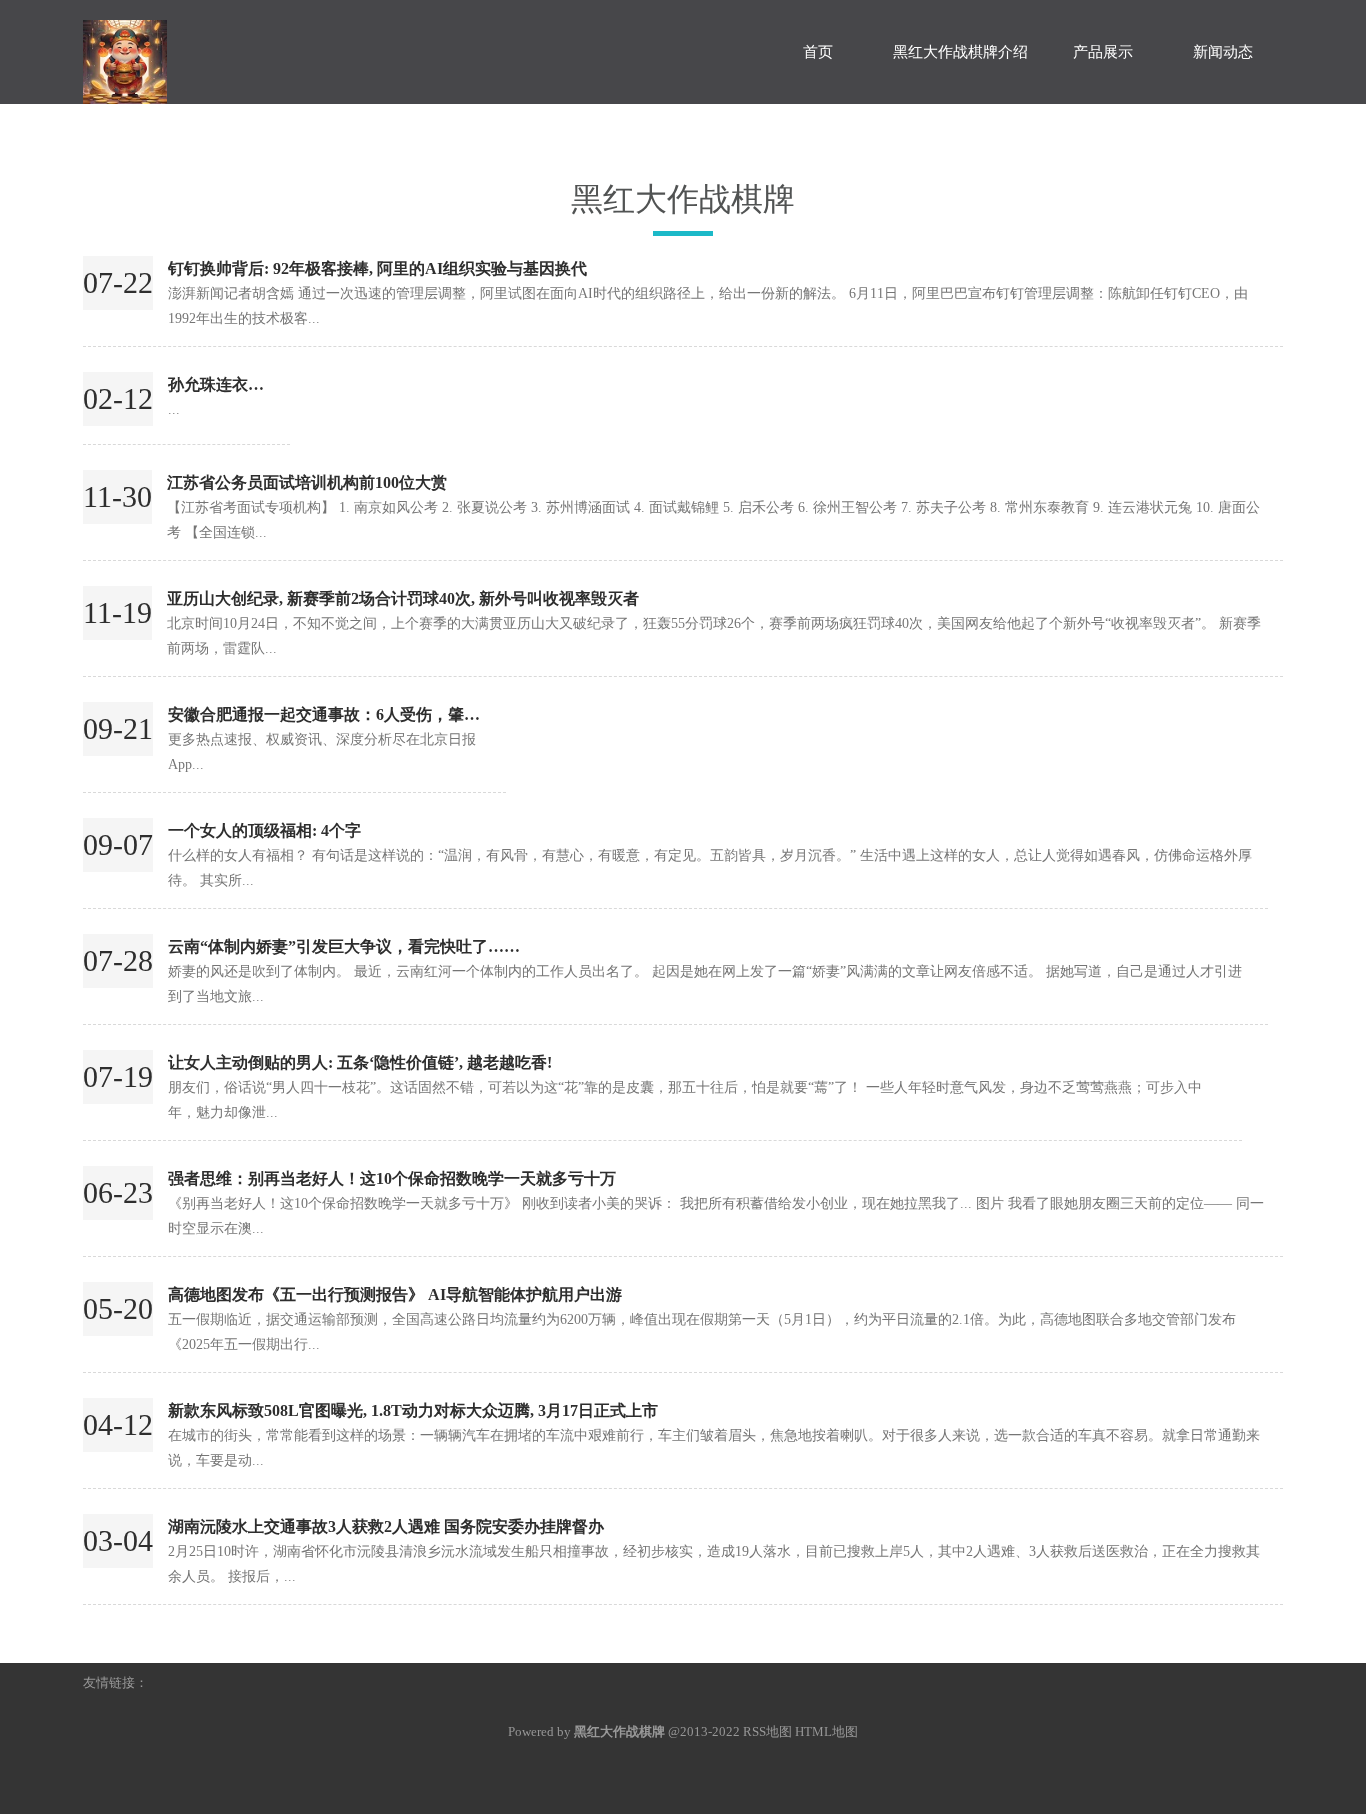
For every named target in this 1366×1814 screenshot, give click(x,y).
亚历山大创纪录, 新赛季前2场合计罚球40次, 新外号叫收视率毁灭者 (403, 598)
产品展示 (1103, 52)
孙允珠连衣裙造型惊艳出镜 (264, 384)
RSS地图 (767, 1731)
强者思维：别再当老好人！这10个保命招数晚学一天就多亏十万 (392, 1178)
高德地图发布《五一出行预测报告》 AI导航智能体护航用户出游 (395, 1294)
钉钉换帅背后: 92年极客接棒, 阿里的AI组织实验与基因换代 (377, 268)
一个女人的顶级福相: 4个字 (264, 830)
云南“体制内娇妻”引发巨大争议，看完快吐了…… (344, 946)
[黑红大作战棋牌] (233, 52)
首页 (818, 52)
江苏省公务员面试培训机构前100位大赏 (307, 482)
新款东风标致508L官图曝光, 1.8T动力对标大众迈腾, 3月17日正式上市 (413, 1410)
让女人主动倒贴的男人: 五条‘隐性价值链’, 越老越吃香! (360, 1062)
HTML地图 (826, 1731)
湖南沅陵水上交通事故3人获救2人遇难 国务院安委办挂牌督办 (386, 1526)
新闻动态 (1223, 52)
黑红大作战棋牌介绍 (960, 52)
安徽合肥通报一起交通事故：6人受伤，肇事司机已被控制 (372, 714)
